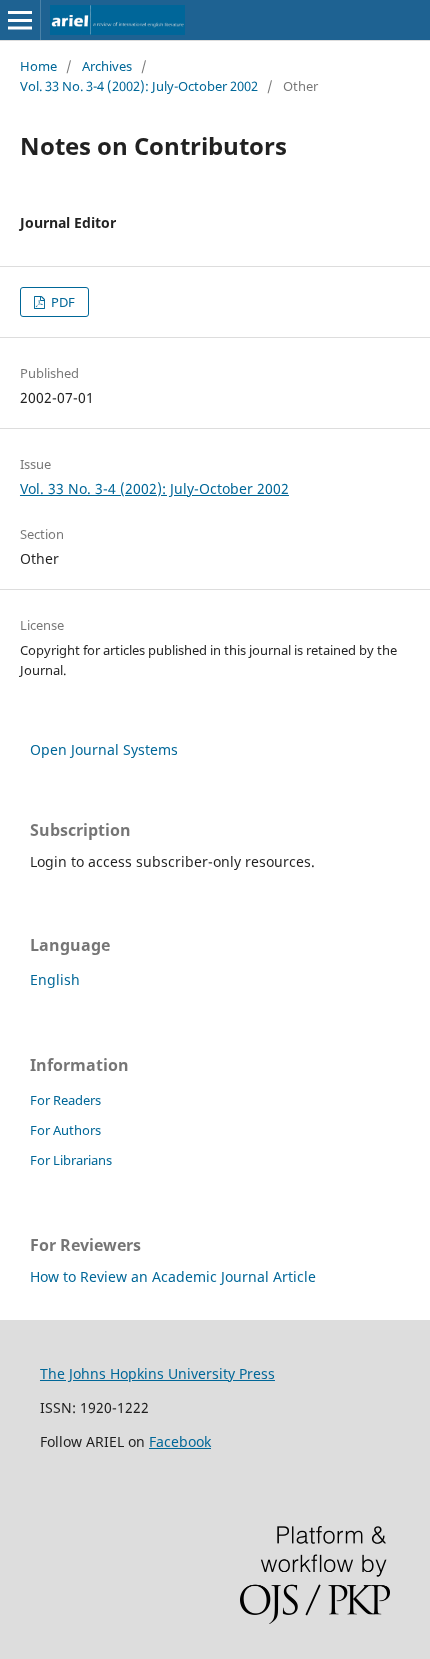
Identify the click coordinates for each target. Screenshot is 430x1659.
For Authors (65, 1130)
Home (38, 66)
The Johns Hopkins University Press (157, 1373)
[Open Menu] (20, 20)
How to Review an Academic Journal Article (173, 1276)
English (55, 979)
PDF (61, 302)
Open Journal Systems (104, 749)
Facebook (180, 1441)
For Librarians (71, 1160)
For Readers (65, 1100)
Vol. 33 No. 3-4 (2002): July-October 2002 (139, 86)
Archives (107, 66)
